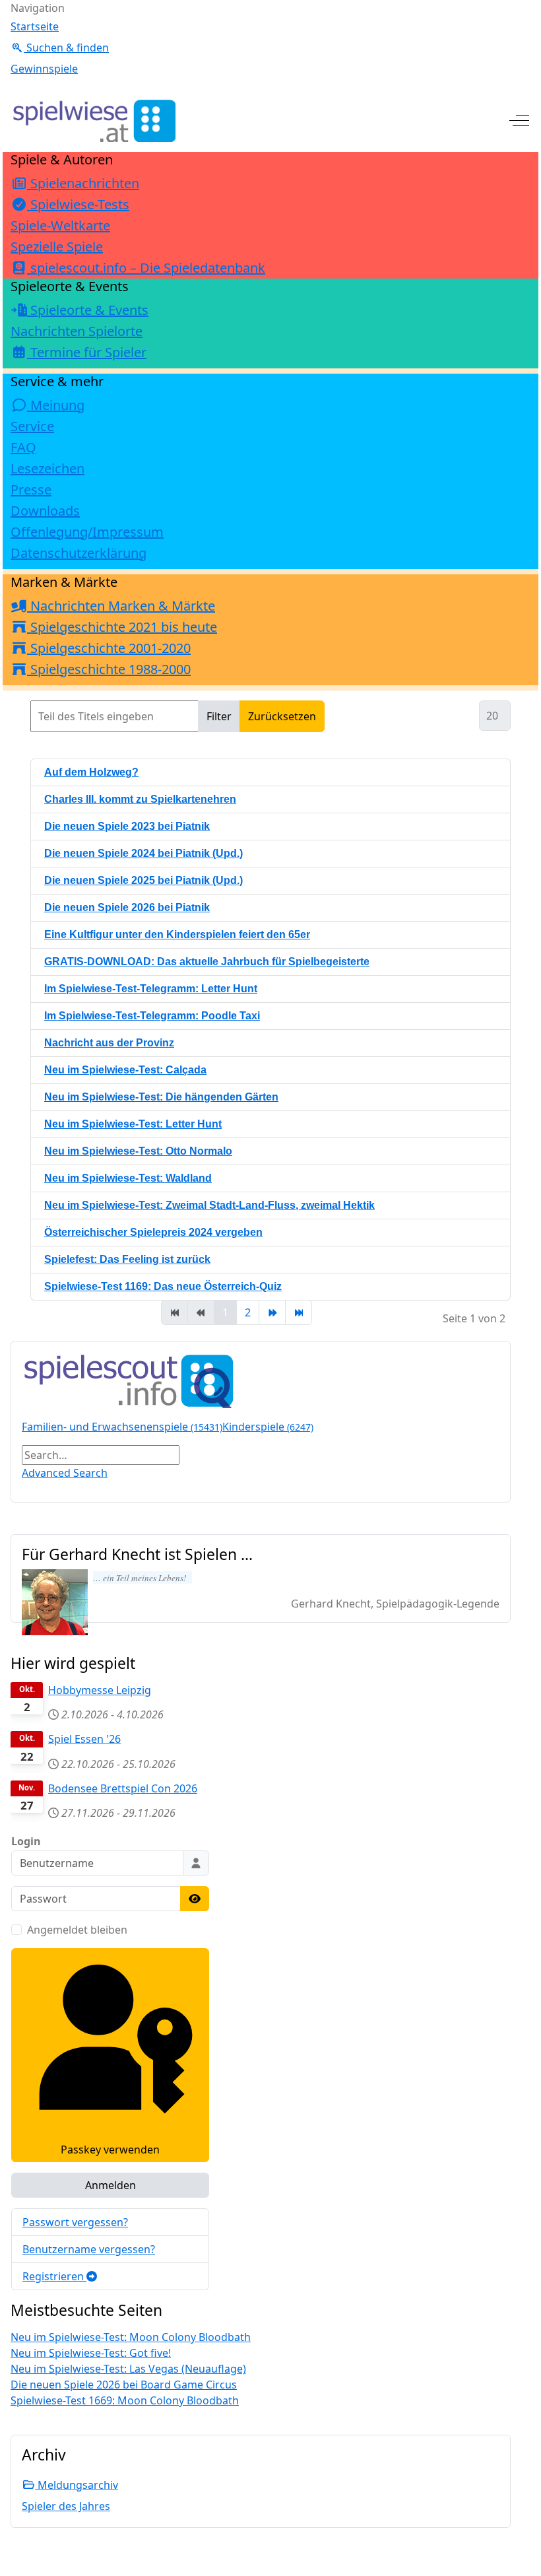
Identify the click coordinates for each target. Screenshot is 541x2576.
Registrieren (54, 2276)
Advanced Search (65, 1473)
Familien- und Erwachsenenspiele (122, 1427)
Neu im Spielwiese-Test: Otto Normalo (138, 1151)
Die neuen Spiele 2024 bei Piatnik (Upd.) (143, 853)
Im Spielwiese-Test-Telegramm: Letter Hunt (151, 989)
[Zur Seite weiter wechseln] (272, 1312)
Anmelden (111, 2185)
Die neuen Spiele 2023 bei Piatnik (127, 826)
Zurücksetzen (282, 716)
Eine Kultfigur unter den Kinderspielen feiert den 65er (177, 934)
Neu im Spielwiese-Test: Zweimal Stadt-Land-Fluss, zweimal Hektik (209, 1205)
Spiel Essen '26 (84, 1739)
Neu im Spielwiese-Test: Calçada (125, 1070)
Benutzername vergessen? (89, 2249)
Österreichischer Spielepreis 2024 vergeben (153, 1232)
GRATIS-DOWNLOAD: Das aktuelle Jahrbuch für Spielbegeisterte (207, 962)
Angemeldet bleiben (77, 1930)
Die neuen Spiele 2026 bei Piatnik (127, 907)
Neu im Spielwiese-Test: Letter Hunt (133, 1124)
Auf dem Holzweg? (91, 772)
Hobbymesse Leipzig (100, 1690)
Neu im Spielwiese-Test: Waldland (128, 1178)
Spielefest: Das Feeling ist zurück (127, 1259)
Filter (219, 716)
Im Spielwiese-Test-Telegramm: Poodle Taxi (152, 1016)
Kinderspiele (268, 1427)
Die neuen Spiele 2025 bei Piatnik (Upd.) (143, 880)
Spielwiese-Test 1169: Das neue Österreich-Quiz (163, 1286)
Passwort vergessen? (75, 2222)
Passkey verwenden (110, 2150)
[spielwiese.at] (93, 121)
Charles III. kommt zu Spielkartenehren (140, 799)
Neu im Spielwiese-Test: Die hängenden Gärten (161, 1097)
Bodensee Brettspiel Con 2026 (123, 1788)
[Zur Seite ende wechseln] (299, 1312)
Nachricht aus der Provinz (109, 1043)
